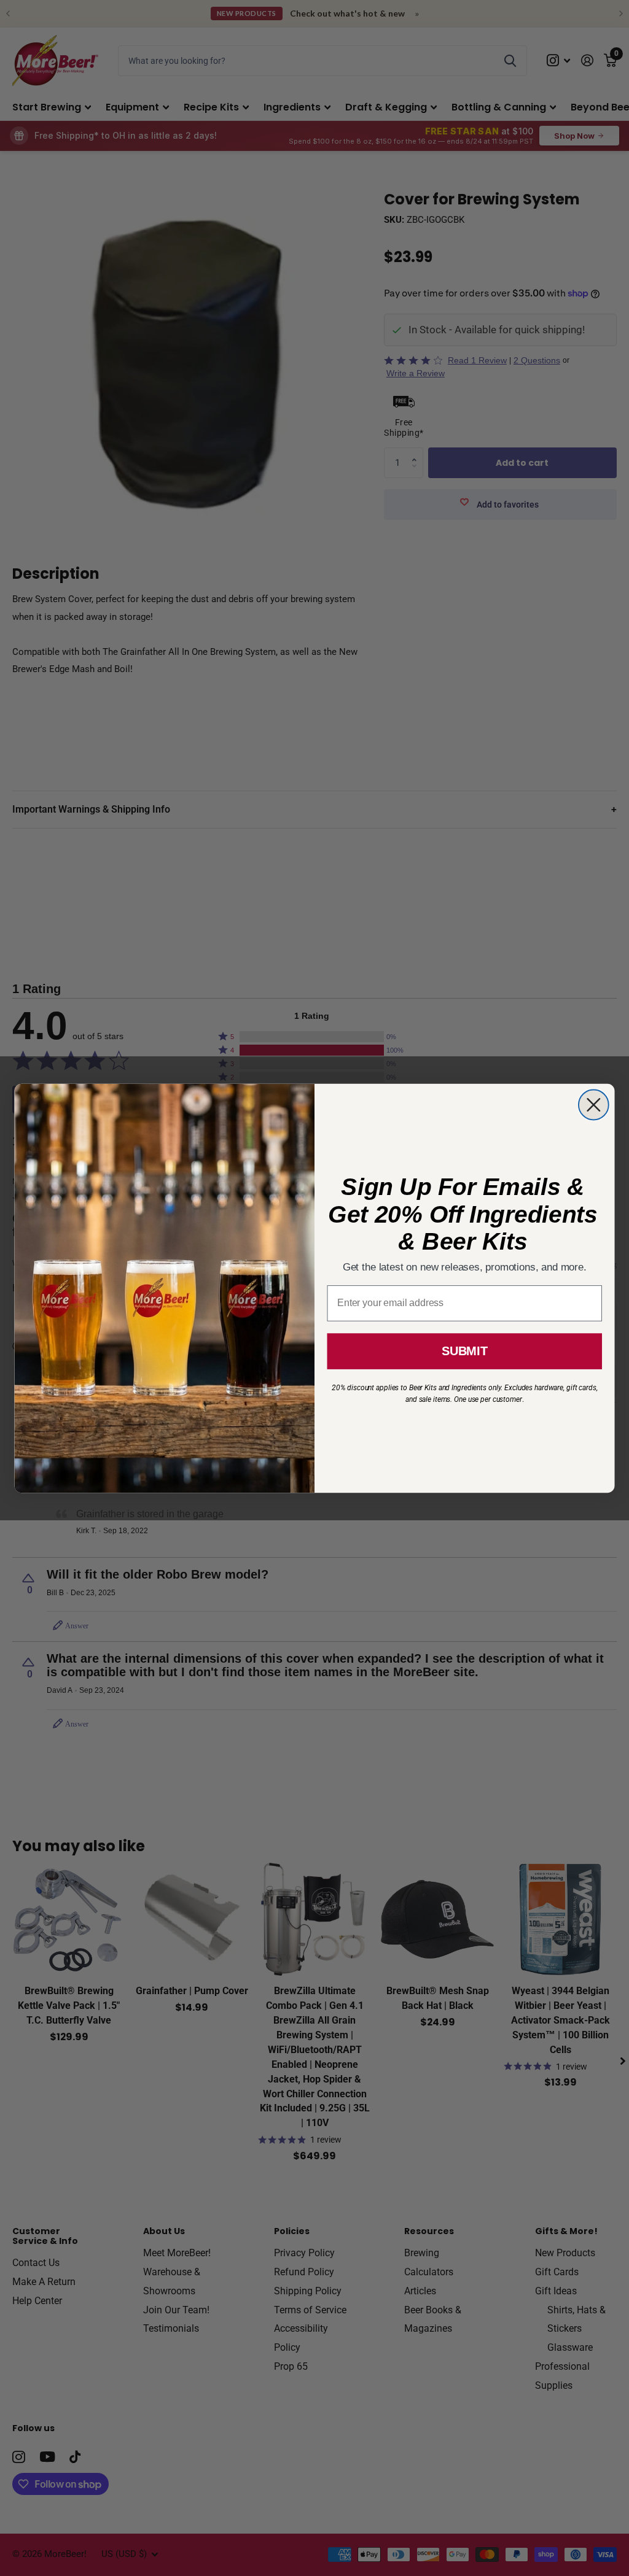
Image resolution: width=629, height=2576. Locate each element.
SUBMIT (464, 1351)
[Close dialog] (594, 1104)
